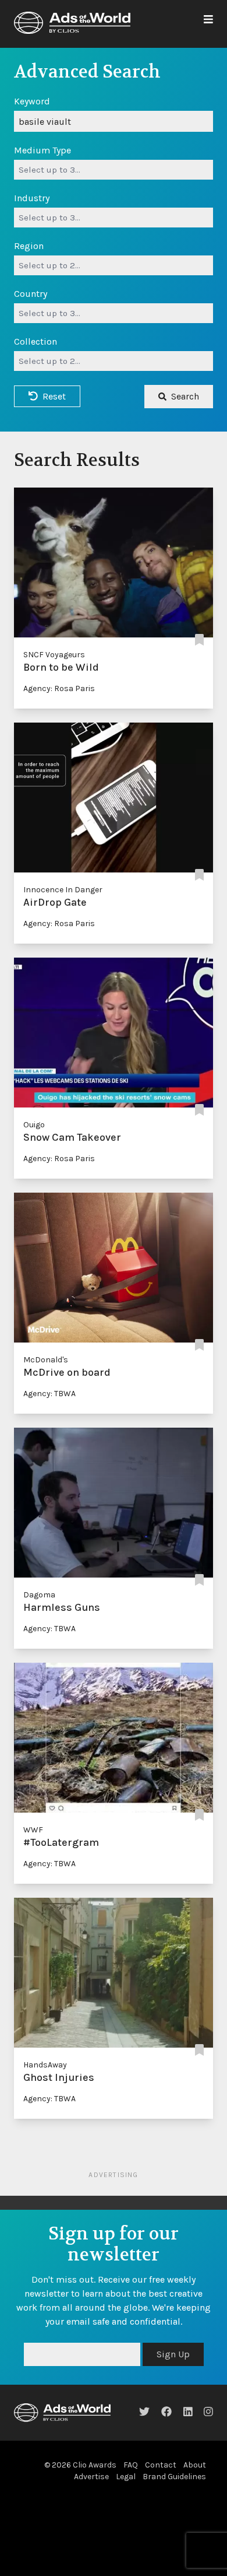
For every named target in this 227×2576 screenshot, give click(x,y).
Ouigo (34, 1125)
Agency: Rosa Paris (59, 688)
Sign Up (173, 2354)
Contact (161, 2465)
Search (185, 396)
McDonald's (46, 1360)
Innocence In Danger (63, 890)
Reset (54, 396)
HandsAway (45, 2065)
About (195, 2465)
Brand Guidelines (174, 2477)
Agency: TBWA (49, 1394)
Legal (126, 2477)
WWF (33, 1830)
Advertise (91, 2477)
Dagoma (39, 1595)
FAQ (131, 2465)
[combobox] (114, 170)
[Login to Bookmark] (199, 641)
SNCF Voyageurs (54, 655)
